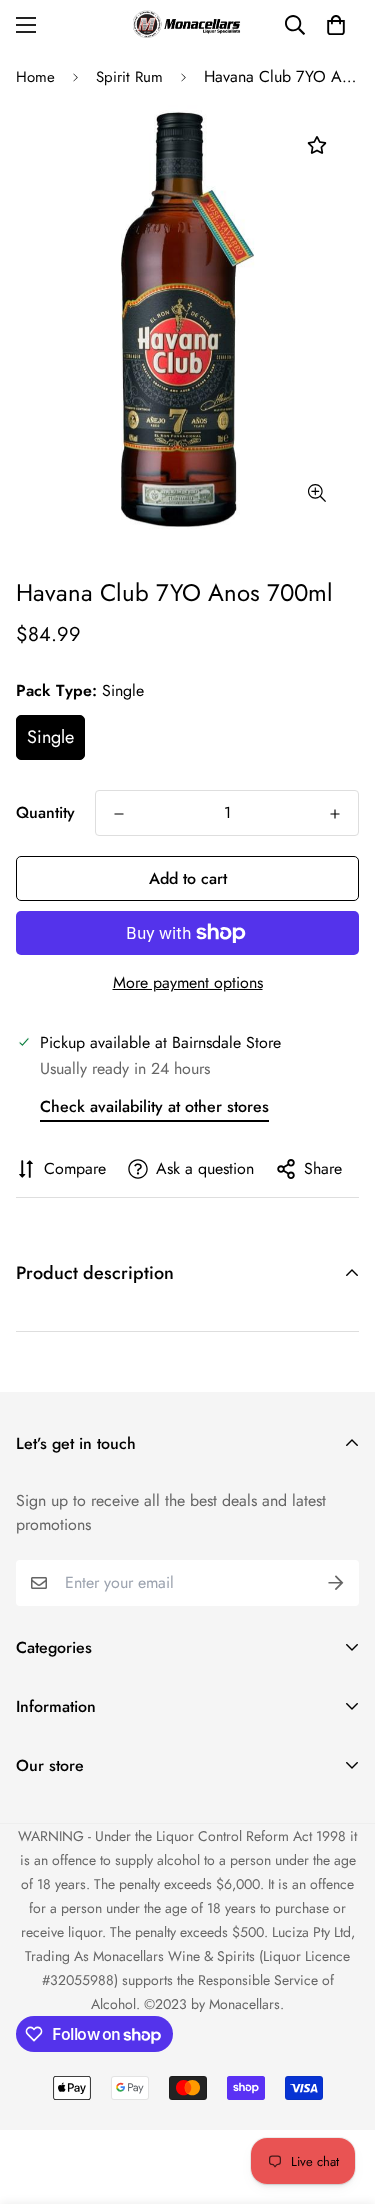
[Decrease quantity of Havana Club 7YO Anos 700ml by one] (119, 814)
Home (35, 77)
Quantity (45, 812)
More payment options (188, 982)
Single (50, 737)
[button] (336, 25)
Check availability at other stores (154, 1106)
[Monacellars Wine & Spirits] (188, 24)
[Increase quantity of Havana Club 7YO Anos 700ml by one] (335, 814)
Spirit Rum (129, 77)
